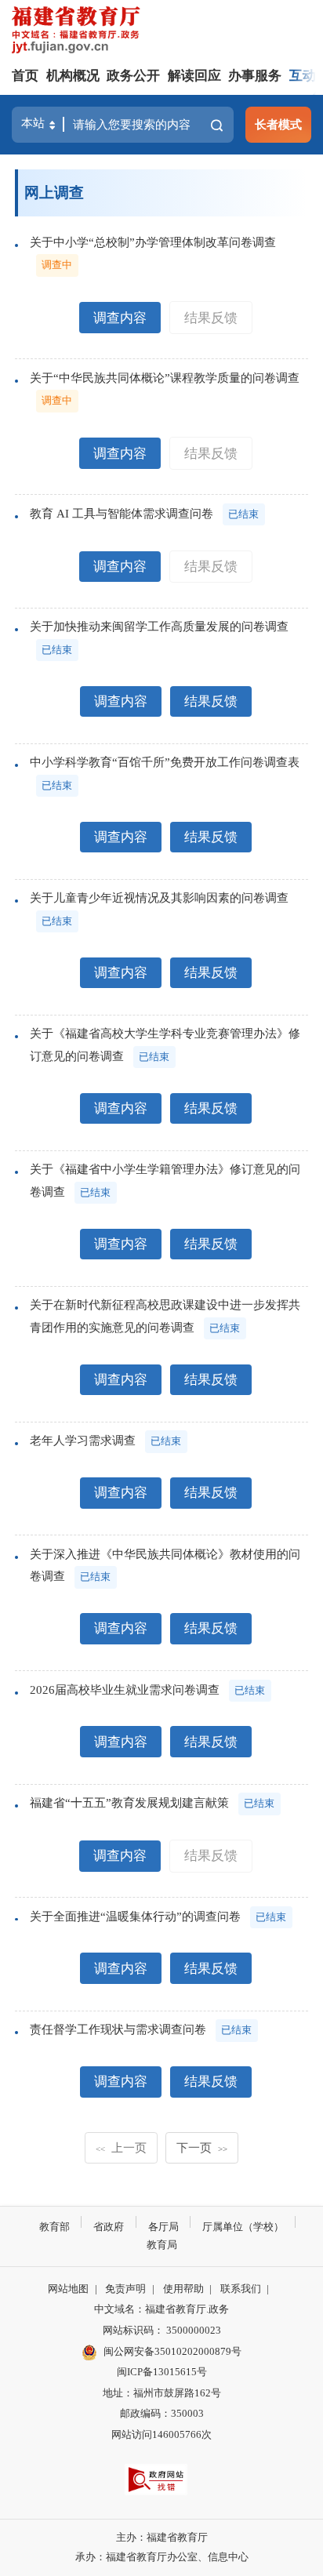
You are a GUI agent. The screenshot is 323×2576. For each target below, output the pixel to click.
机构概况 (73, 76)
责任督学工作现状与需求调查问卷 (118, 2029)
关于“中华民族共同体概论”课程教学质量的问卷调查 (165, 378)
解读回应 (194, 76)
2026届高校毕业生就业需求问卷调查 (125, 1689)
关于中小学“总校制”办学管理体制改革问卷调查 (153, 242)
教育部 (54, 2227)
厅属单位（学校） (243, 2227)
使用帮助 (183, 2289)
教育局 (162, 2245)
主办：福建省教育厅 (162, 2537)
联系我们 (241, 2289)
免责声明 (125, 2289)
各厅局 (163, 2227)
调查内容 (120, 318)
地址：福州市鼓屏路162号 (162, 2393)
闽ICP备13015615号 (162, 2372)
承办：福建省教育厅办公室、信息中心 (162, 2557)
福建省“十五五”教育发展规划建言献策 (129, 1802)
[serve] (79, 32)
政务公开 (133, 76)
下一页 (202, 2147)
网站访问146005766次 (161, 2434)
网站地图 (68, 2289)
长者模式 (278, 124)
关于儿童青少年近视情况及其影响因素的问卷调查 (159, 897)
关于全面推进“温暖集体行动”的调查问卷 (135, 1916)
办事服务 (255, 76)
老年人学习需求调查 (83, 1440)
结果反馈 (211, 318)
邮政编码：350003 (162, 2413)
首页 (25, 76)
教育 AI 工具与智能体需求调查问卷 (122, 513)
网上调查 (54, 193)
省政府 (109, 2227)
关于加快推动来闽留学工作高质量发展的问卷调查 (159, 626)
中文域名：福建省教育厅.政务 (161, 2309)
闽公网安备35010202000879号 (172, 2351)
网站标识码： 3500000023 (162, 2330)
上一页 (121, 2147)
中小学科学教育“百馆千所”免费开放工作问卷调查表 (165, 762)
